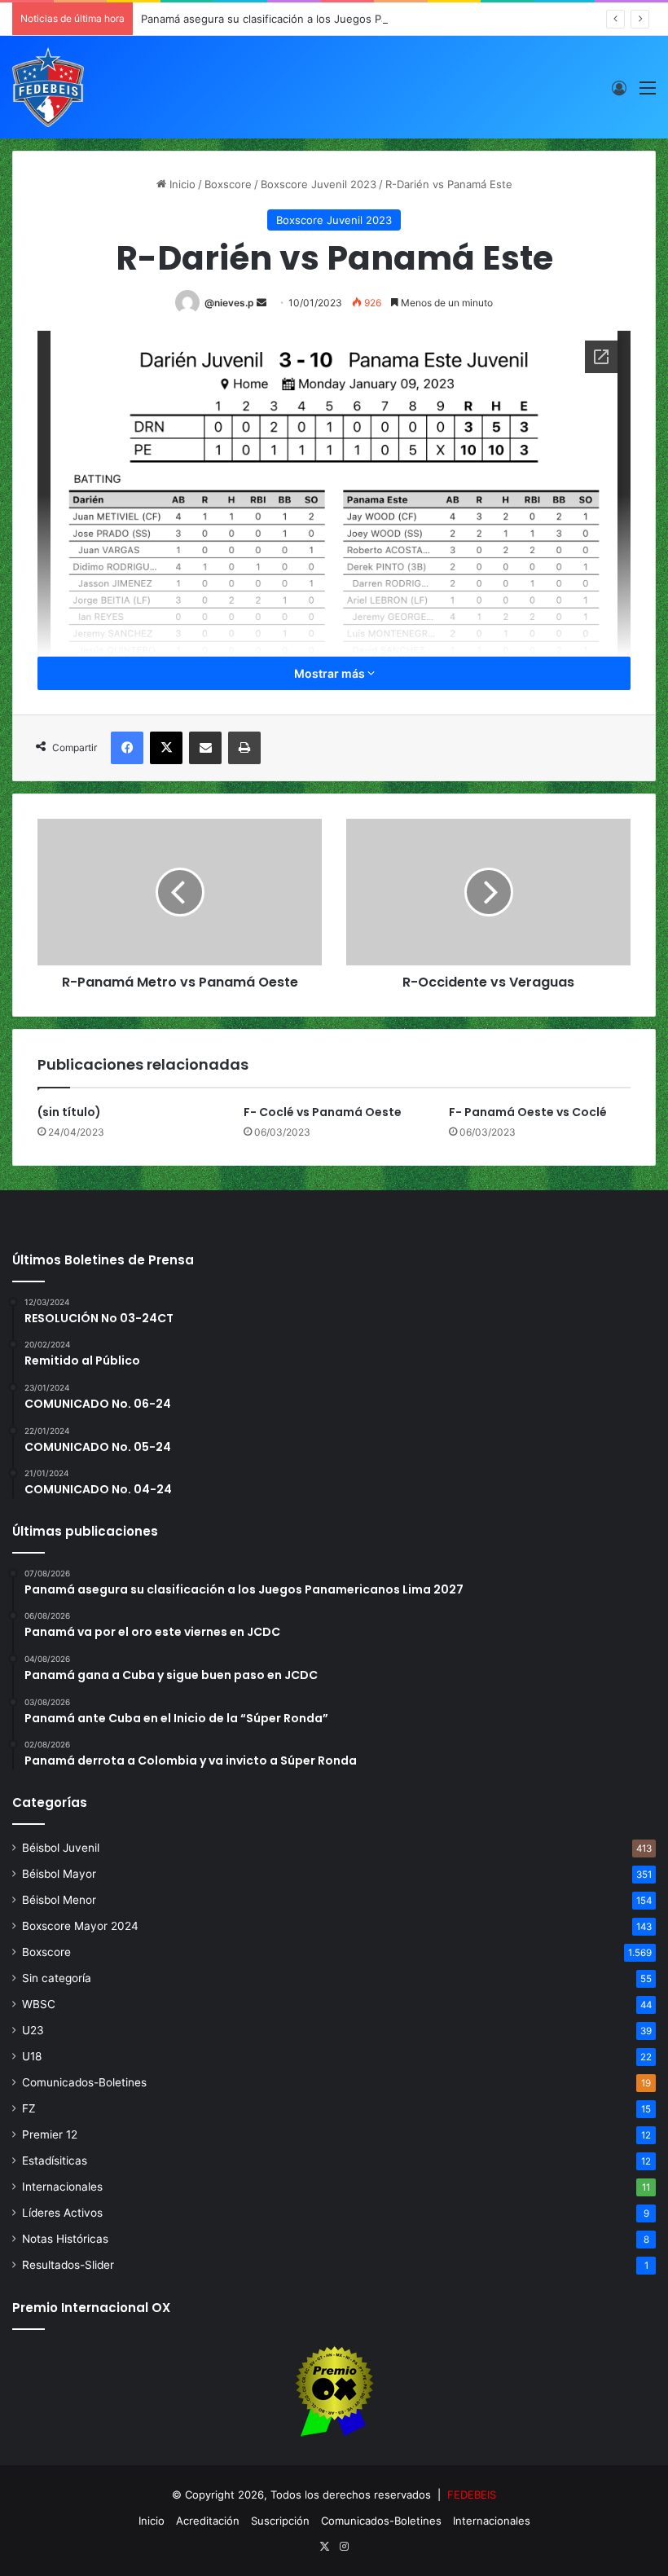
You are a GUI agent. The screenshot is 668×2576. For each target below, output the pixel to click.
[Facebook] (127, 748)
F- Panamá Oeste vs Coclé (528, 1112)
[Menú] (648, 93)
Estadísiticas (55, 2161)
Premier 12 (50, 2134)
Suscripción (280, 2521)
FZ (29, 2108)
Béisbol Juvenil (61, 1848)
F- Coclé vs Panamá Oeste (323, 1112)
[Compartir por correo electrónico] (205, 748)
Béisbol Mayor (59, 1874)
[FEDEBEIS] (48, 87)
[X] (166, 748)
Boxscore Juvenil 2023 (319, 184)
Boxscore (228, 184)
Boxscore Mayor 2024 (80, 1926)
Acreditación (208, 2521)
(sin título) (69, 1112)
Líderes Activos (62, 2213)
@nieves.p (229, 303)
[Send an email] (261, 303)
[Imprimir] (244, 748)
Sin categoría (57, 1978)
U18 (32, 2056)
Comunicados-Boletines (84, 2082)
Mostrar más (331, 673)
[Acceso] (619, 93)
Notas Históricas (65, 2239)
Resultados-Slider (68, 2265)
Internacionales (62, 2187)
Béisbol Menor (59, 1900)
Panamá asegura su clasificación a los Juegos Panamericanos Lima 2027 (323, 19)
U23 (33, 2030)
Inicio (181, 184)
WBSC (39, 2004)
